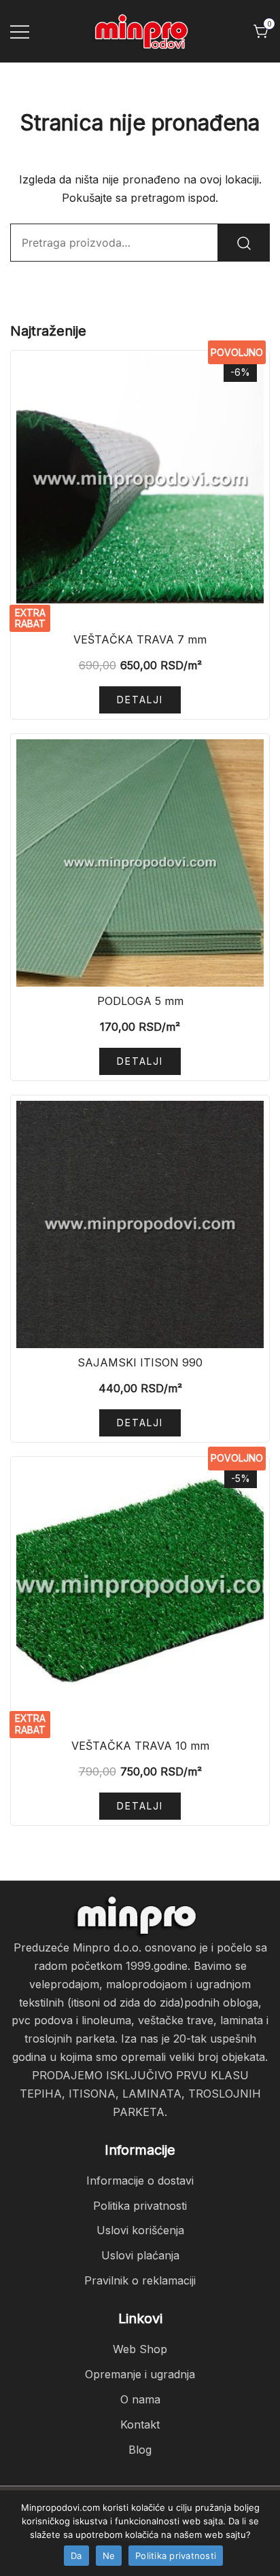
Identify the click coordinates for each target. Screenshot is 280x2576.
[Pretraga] (244, 243)
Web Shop (140, 2349)
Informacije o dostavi (140, 2181)
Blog (140, 2450)
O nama (140, 2399)
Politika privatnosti (140, 2206)
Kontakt (140, 2424)
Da (76, 2556)
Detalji (140, 700)
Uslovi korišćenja (140, 2230)
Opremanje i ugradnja (140, 2374)
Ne (109, 2556)
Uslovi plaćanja (140, 2255)
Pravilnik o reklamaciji (140, 2280)
